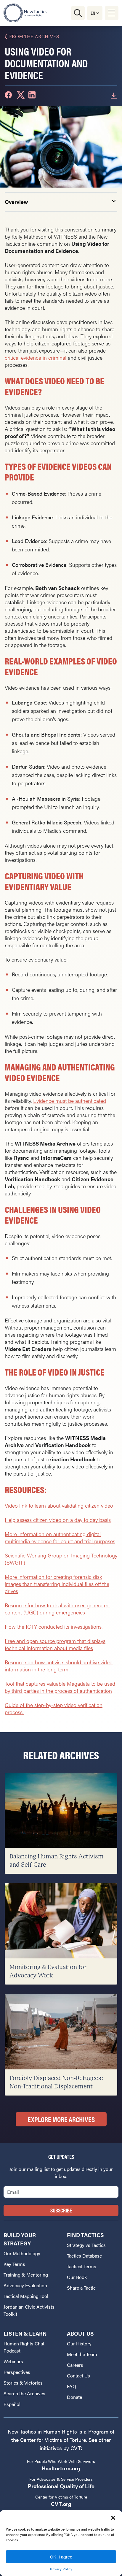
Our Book (77, 2277)
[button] (113, 2518)
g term (61, 1669)
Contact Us (78, 2376)
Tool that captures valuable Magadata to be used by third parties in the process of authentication (60, 1687)
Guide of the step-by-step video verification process (54, 1708)
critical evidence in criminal (36, 357)
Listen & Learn (25, 2333)
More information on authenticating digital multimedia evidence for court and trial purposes (60, 1537)
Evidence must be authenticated (70, 1101)
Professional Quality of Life (61, 2486)
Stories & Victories (23, 2383)
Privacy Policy (61, 2569)
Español (12, 2404)
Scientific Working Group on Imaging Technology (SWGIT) (61, 1559)
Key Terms (14, 2264)
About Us (80, 2333)
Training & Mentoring (26, 2275)
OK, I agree (61, 2557)
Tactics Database (84, 2256)
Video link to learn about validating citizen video (59, 1505)
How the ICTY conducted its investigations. (54, 1626)
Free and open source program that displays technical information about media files (55, 1644)
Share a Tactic (81, 2288)
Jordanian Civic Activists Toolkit (29, 2310)
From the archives (34, 37)
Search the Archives (24, 2393)
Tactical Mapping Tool (26, 2296)
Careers (75, 2365)
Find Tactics (85, 2235)
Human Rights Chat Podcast (24, 2347)
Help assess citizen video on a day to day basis (58, 1520)
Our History (79, 2343)
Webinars (13, 2361)
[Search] (78, 13)
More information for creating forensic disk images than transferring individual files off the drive (57, 1584)
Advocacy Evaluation (25, 2285)
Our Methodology (22, 2253)
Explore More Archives (61, 2119)
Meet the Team (82, 2354)
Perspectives (17, 2372)
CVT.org (61, 2504)
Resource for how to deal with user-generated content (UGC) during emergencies (57, 1609)
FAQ (72, 2386)
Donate (74, 2397)
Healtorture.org (61, 2468)
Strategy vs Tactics (86, 2245)
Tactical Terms (82, 2266)
